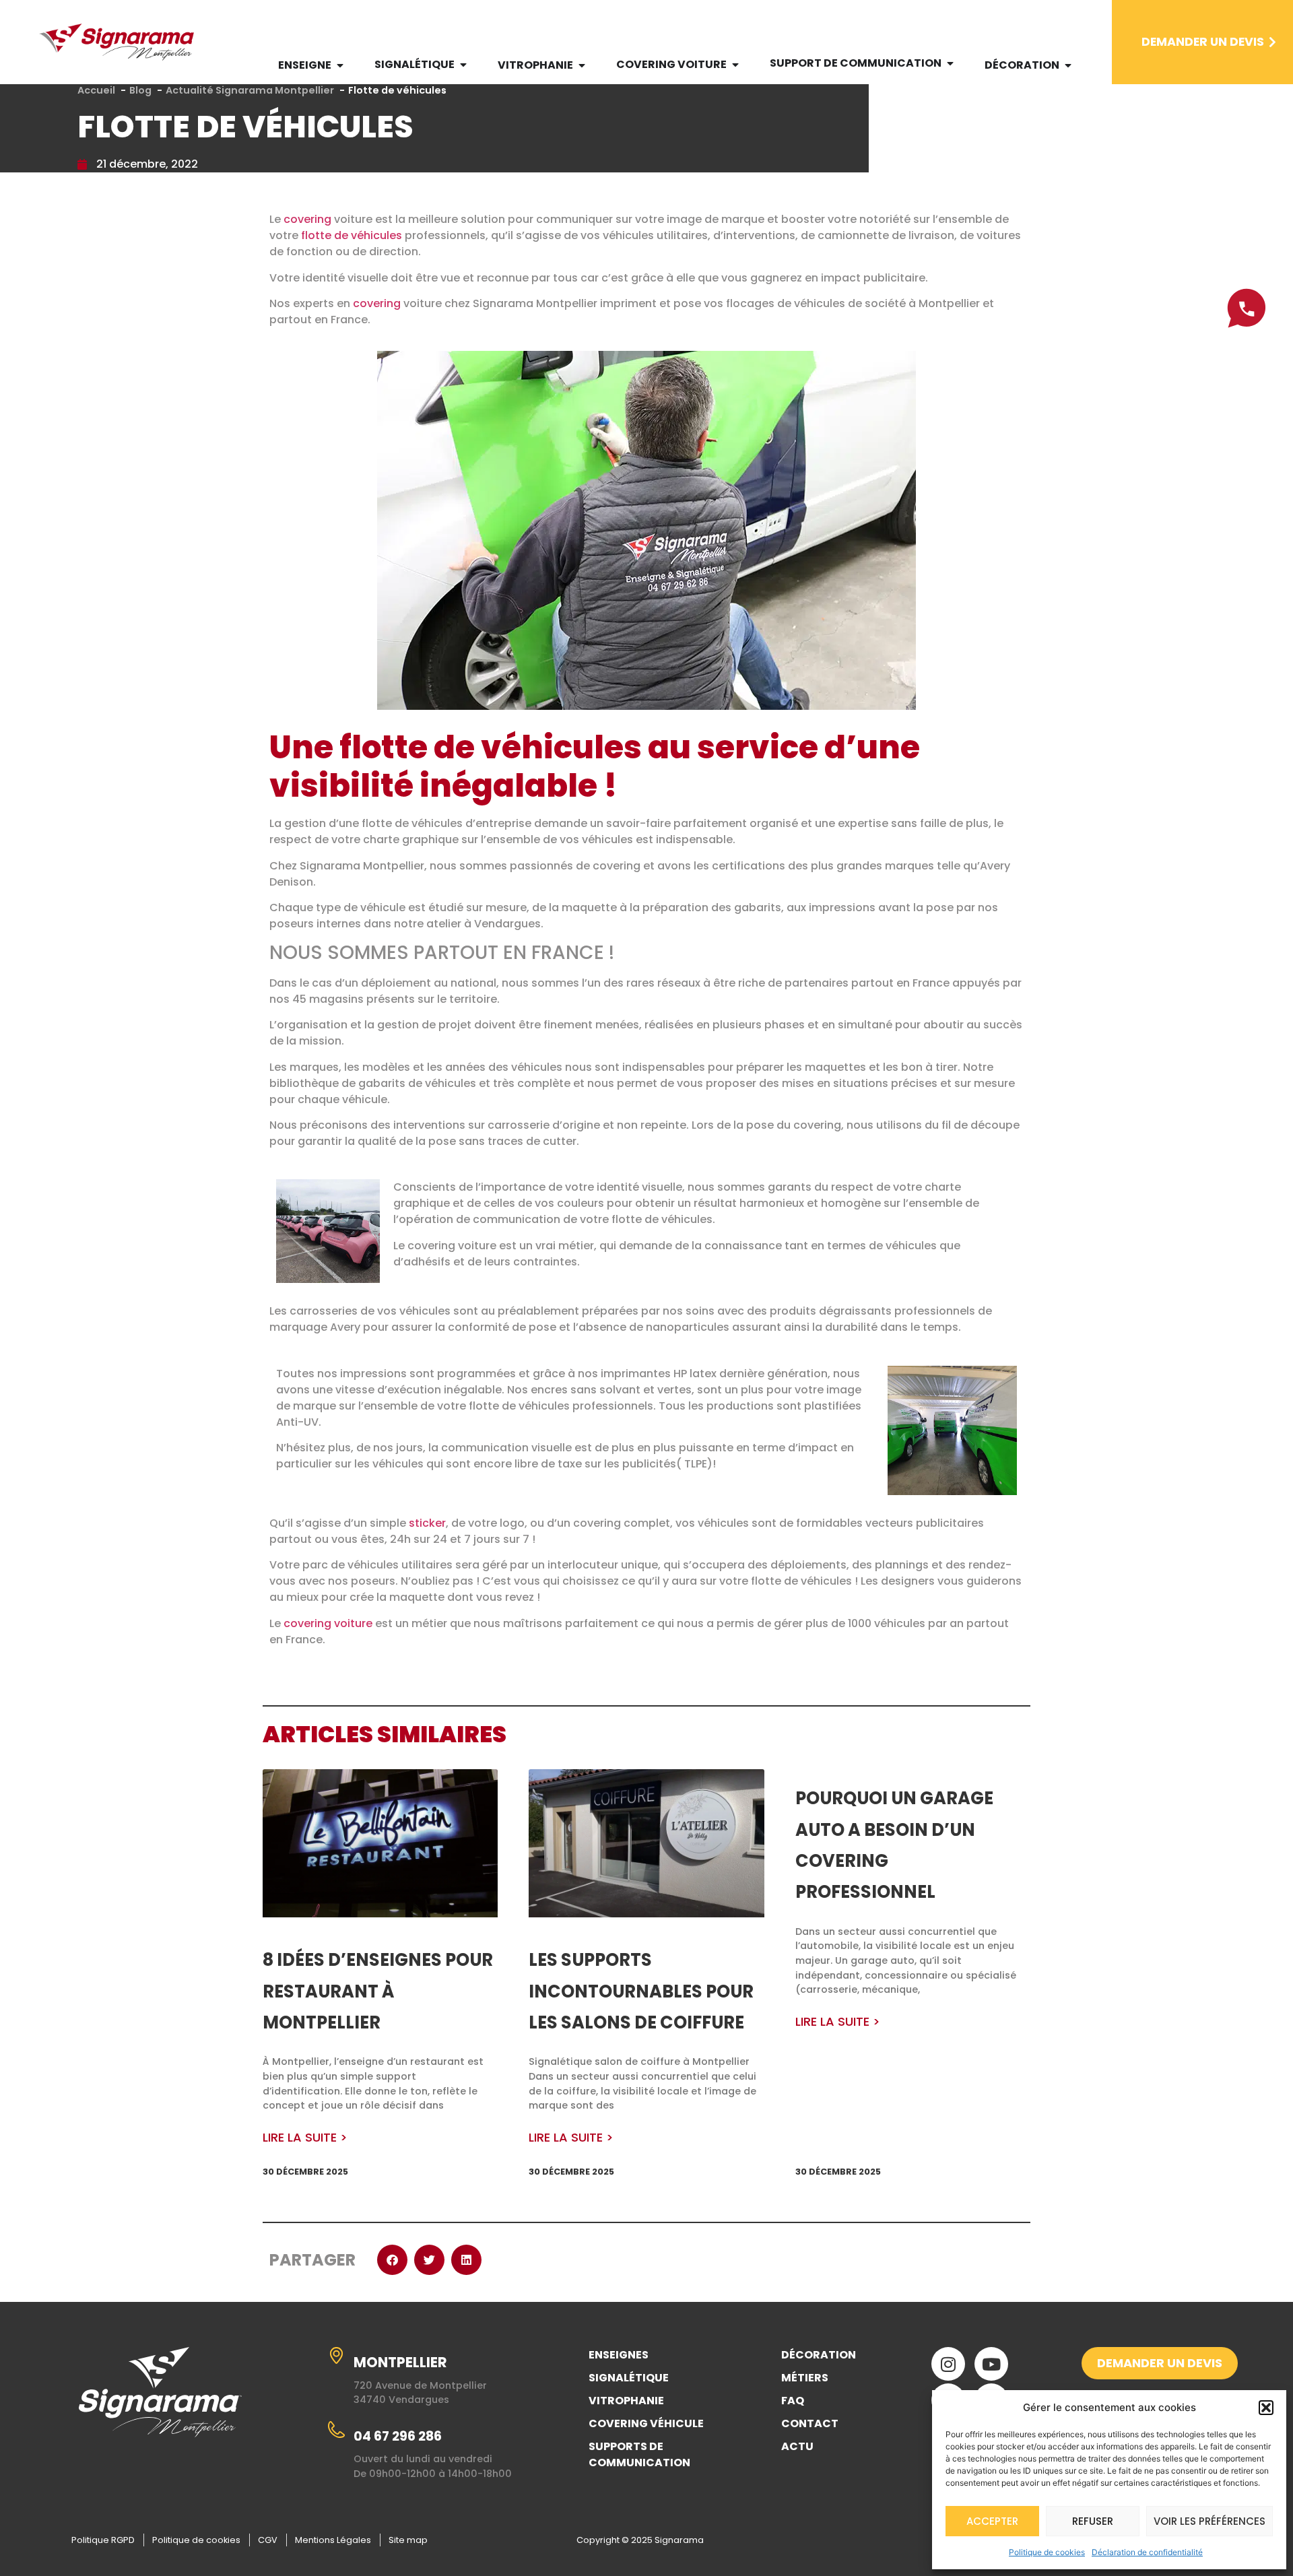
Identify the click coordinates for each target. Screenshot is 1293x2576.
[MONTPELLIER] (336, 2355)
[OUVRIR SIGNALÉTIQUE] (463, 65)
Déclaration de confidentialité (1147, 2552)
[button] (1266, 2408)
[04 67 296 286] (336, 2430)
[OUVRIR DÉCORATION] (1068, 65)
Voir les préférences (1209, 2521)
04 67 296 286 (398, 2436)
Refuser (1093, 2521)
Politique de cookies (1047, 2552)
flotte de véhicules (352, 235)
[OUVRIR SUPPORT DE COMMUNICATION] (950, 63)
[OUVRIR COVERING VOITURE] (735, 65)
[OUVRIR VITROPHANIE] (582, 65)
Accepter (992, 2521)
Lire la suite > (305, 2138)
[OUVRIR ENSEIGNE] (340, 65)
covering (307, 219)
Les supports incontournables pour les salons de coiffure (641, 1991)
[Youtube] (991, 2364)
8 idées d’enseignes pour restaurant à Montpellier (378, 1991)
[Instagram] (948, 2364)
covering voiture (328, 1623)
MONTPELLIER (400, 2362)
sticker (427, 1523)
